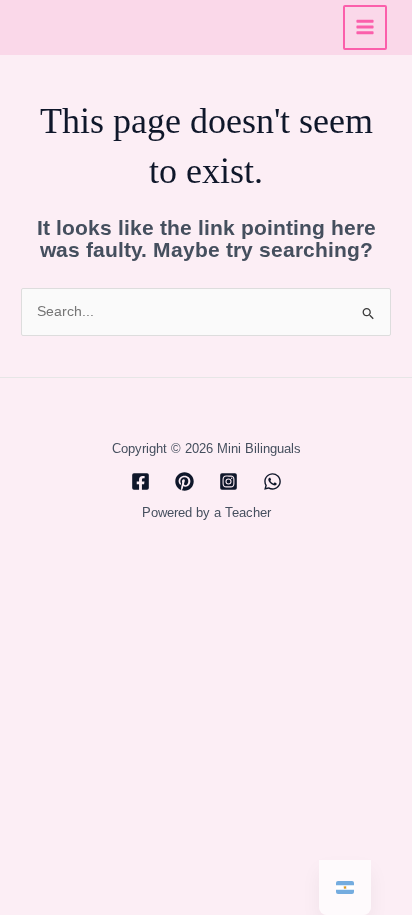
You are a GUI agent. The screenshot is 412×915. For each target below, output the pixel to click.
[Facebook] (140, 481)
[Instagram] (228, 481)
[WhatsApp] (272, 481)
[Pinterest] (184, 481)
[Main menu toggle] (365, 27)
